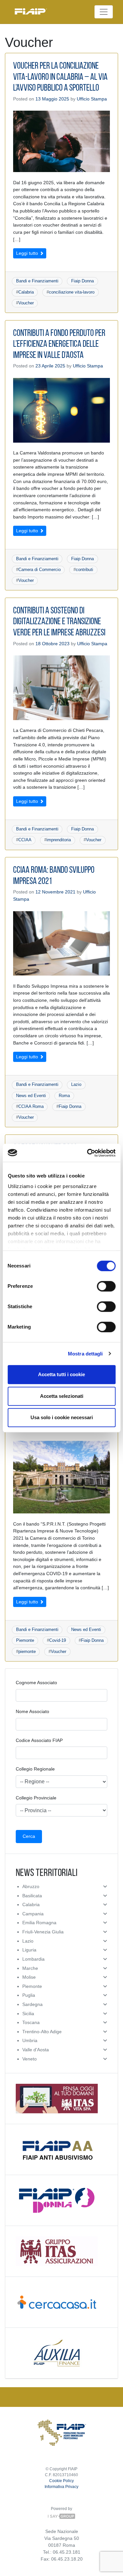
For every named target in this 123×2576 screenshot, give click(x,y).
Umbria (30, 2040)
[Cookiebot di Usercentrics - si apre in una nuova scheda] (88, 1153)
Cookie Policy (61, 2481)
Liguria (29, 1950)
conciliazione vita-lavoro (72, 292)
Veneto (30, 2059)
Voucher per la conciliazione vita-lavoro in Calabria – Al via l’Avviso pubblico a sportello (60, 77)
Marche (30, 1968)
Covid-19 (58, 1640)
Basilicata (32, 1896)
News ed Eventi (31, 1096)
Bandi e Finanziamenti (37, 281)
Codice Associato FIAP (39, 1740)
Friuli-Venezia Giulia (43, 1932)
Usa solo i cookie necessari (62, 1417)
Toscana (31, 2022)
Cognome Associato (36, 1683)
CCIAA (25, 840)
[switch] (106, 1286)
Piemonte (25, 1640)
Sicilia (28, 2014)
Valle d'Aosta (36, 2050)
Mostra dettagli (85, 1354)
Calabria (26, 292)
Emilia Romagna (39, 1923)
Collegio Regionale (35, 1769)
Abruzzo (31, 1886)
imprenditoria (59, 840)
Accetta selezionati (62, 1396)
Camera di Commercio (40, 570)
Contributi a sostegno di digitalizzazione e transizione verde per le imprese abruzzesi (59, 622)
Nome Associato (32, 1711)
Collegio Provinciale (36, 1798)
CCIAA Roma (31, 1106)
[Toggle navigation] (104, 12)
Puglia (29, 1995)
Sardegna (32, 2004)
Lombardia (33, 1959)
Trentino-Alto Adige (42, 2032)
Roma (64, 1096)
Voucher (26, 303)
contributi (84, 570)
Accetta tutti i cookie (61, 1374)
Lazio (76, 1084)
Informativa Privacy (61, 2487)
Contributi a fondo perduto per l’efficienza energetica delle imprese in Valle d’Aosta (59, 345)
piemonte (27, 1651)
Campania (33, 1914)
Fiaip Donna (82, 281)
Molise (29, 1977)
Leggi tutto (28, 253)
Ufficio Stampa (92, 99)
